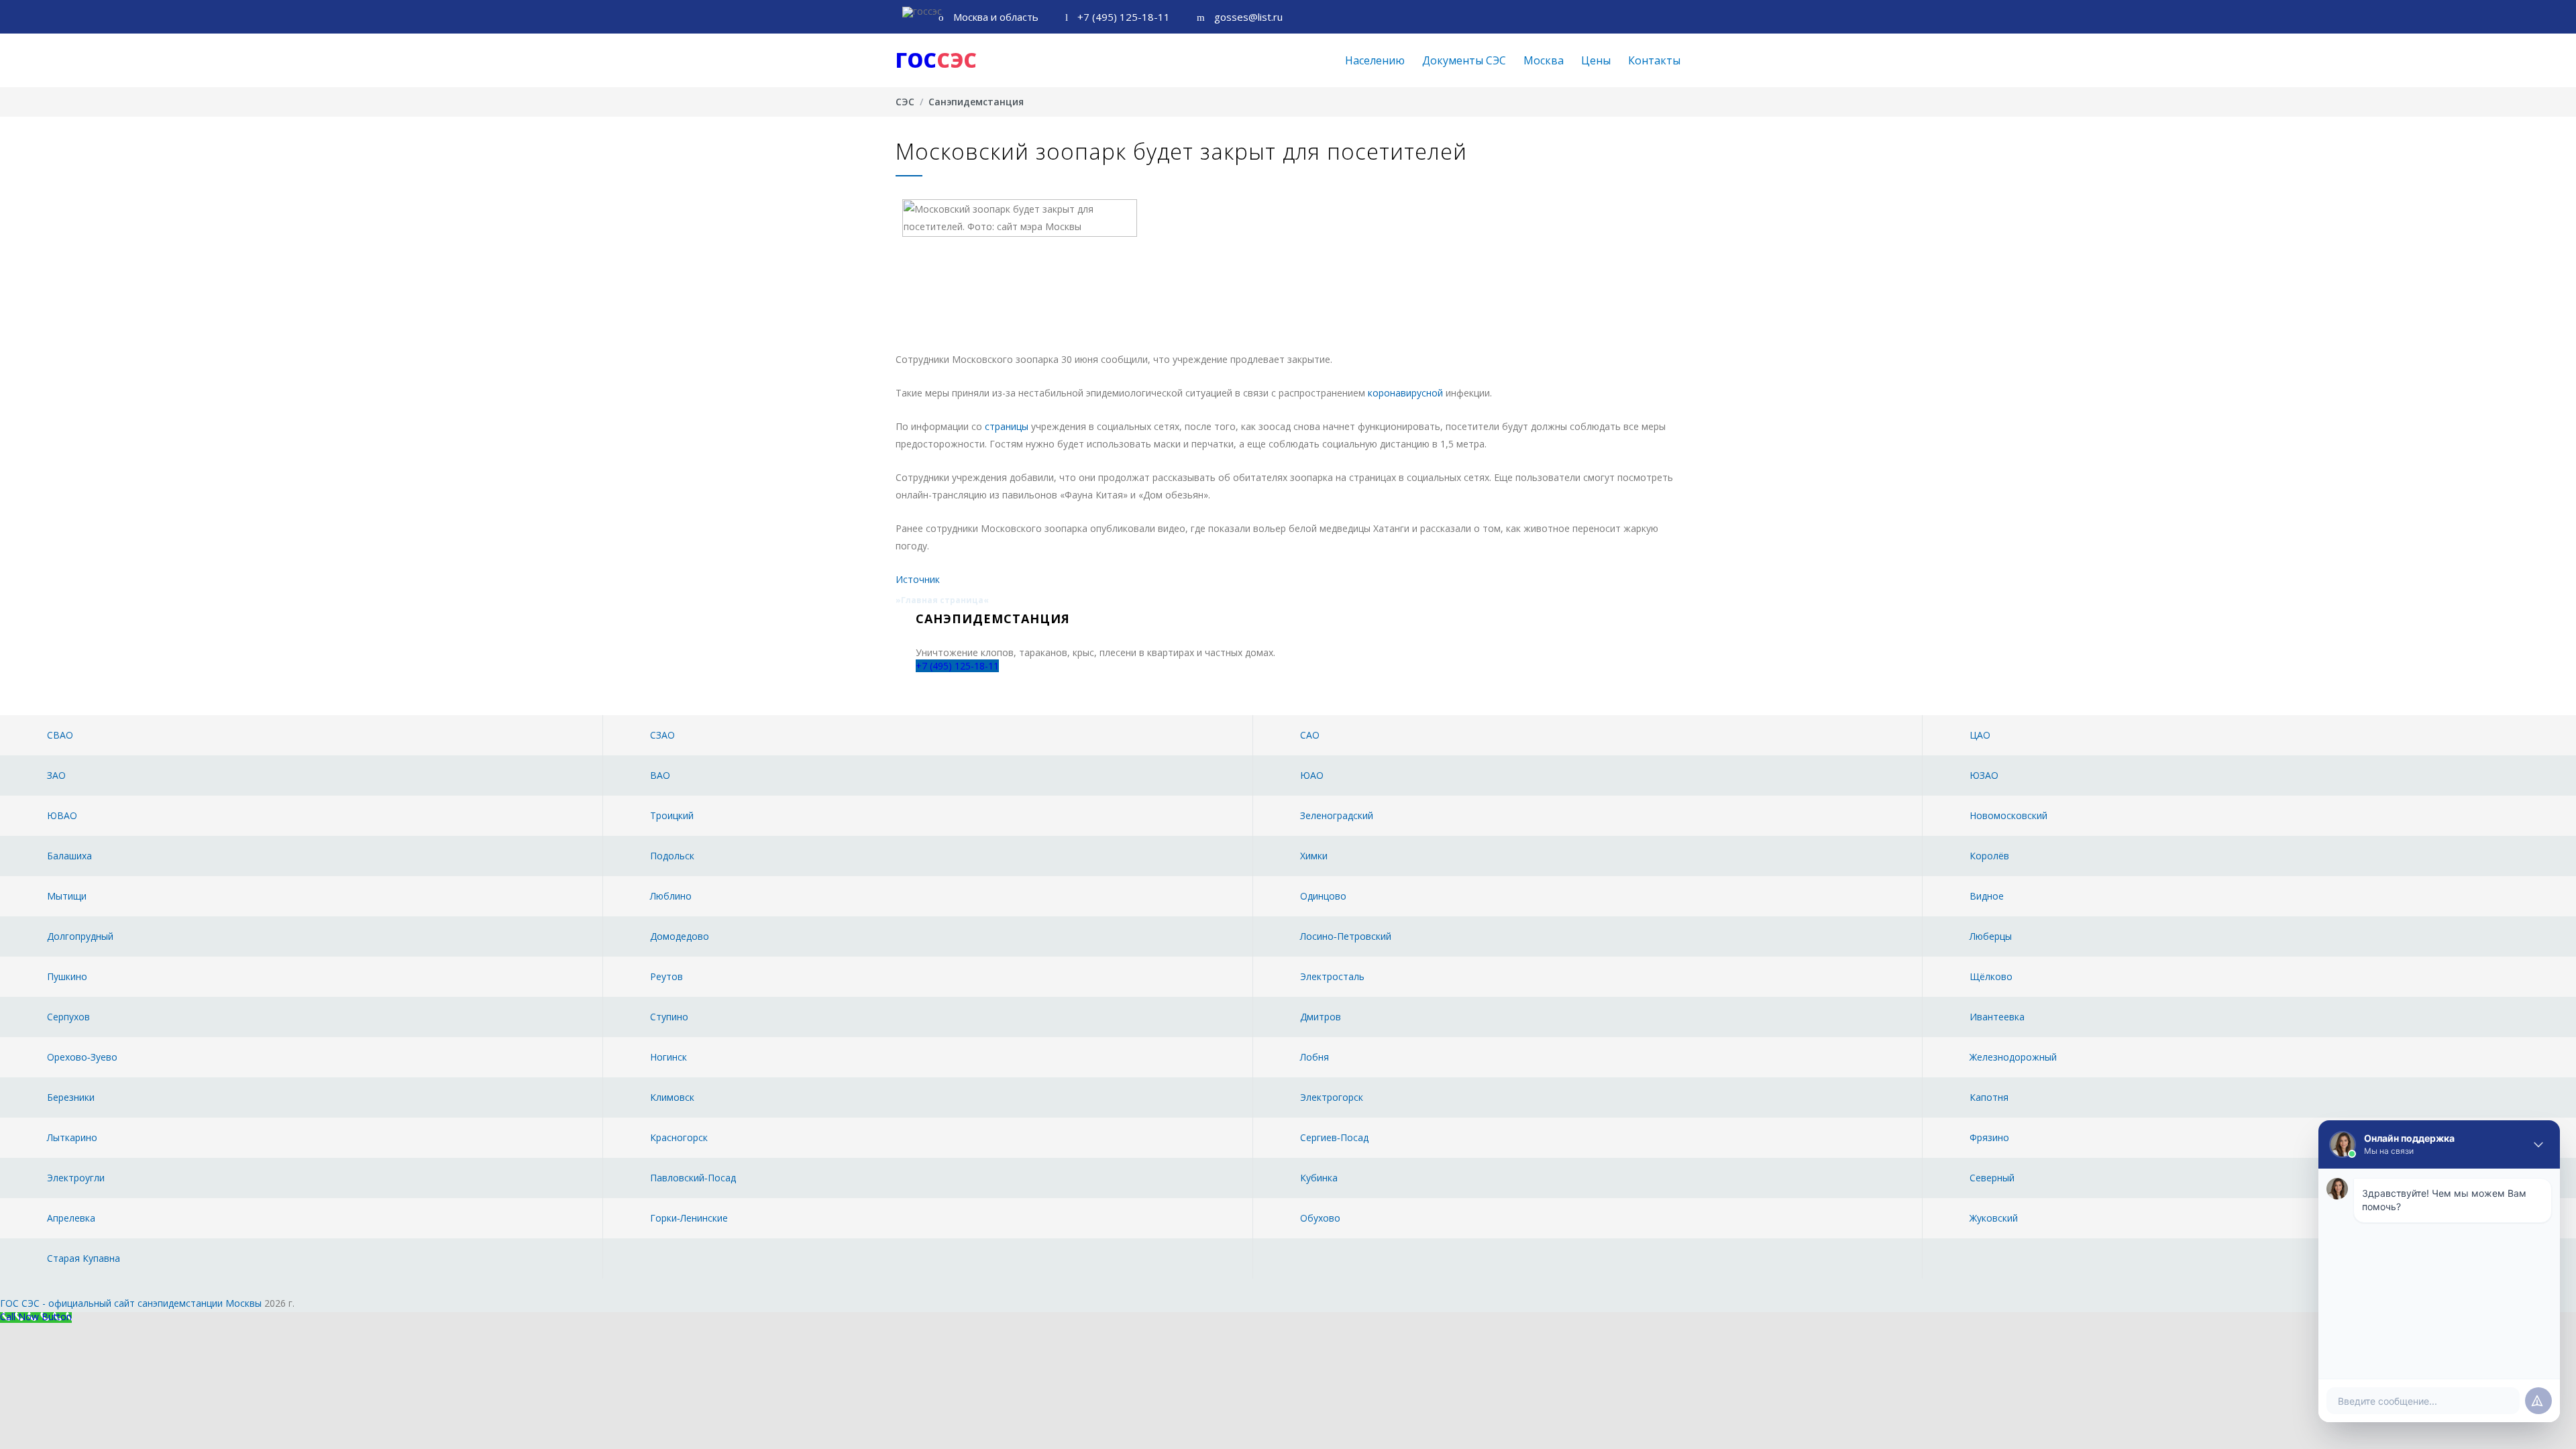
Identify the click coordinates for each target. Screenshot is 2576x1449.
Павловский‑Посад (693, 1178)
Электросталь (1332, 976)
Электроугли (76, 1178)
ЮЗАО (1984, 775)
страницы (1007, 426)
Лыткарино (72, 1137)
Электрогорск (1332, 1097)
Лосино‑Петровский (1346, 936)
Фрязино (1989, 1137)
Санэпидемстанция (976, 102)
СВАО (60, 735)
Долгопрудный (80, 936)
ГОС (936, 60)
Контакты (1654, 60)
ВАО (660, 775)
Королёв (1989, 856)
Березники (71, 1097)
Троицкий (672, 815)
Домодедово (680, 936)
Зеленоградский (1337, 815)
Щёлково (1991, 976)
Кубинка (1319, 1178)
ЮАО (1312, 775)
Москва (1544, 60)
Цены (1596, 60)
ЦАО (1980, 735)
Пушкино (67, 976)
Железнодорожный (2013, 1057)
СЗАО (662, 735)
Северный (1992, 1178)
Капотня (1989, 1097)
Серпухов (68, 1017)
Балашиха (69, 856)
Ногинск (668, 1057)
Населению (1375, 60)
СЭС (905, 102)
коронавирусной (1405, 393)
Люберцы (1991, 936)
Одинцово (1323, 896)
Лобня (1314, 1057)
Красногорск (679, 1137)
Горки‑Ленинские (689, 1218)
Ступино (669, 1017)
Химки (1314, 856)
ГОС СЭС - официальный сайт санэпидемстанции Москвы (131, 1303)
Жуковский (1994, 1218)
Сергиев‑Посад (1334, 1137)
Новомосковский (2008, 815)
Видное (1987, 896)
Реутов (666, 976)
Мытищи (67, 896)
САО (1310, 735)
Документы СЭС (1464, 60)
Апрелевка (71, 1218)
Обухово (1320, 1218)
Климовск (672, 1097)
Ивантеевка (1997, 1017)
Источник (918, 579)
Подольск (672, 856)
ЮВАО (62, 815)
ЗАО (56, 775)
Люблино (671, 896)
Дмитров (1321, 1017)
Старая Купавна (84, 1258)
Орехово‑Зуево (82, 1057)
